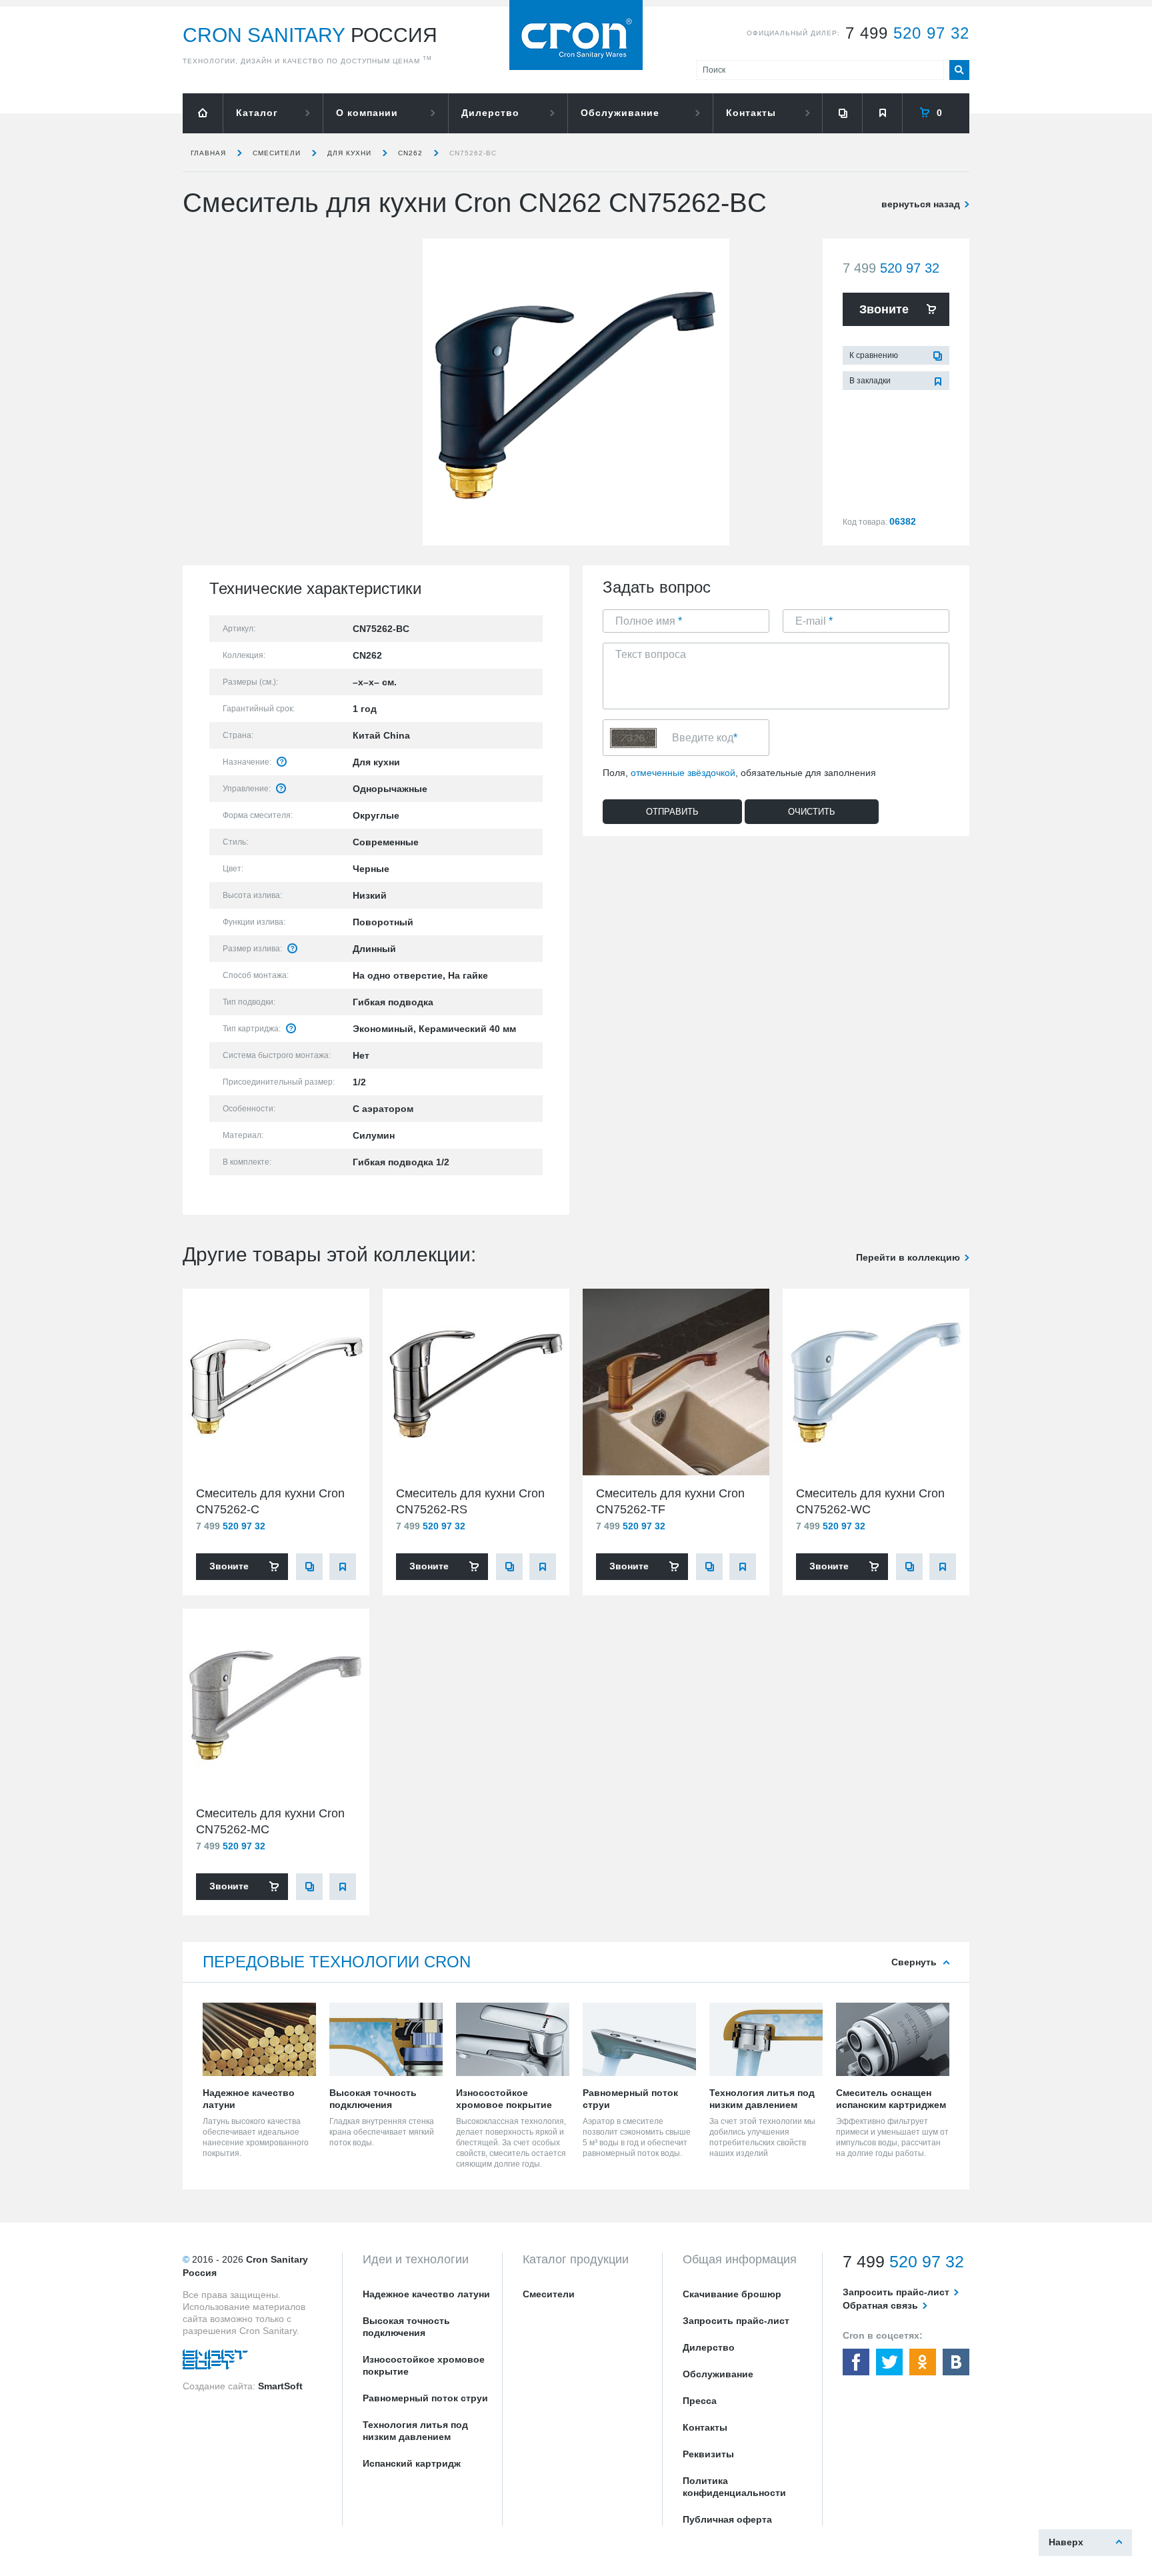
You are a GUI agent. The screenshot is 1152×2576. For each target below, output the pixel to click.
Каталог (257, 113)
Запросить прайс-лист (736, 2321)
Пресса (700, 2401)
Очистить (812, 812)
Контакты (751, 113)
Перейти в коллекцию (908, 1257)
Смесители (277, 153)
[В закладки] (343, 1567)
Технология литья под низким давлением (415, 2431)
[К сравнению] (309, 1567)
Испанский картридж (412, 2463)
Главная (208, 153)
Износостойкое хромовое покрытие (424, 2365)
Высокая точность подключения (406, 2327)
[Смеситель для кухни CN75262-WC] (876, 1382)
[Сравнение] (842, 113)
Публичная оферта (727, 2519)
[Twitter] (889, 2362)
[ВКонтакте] (956, 2362)
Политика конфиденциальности (734, 2487)
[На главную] (203, 113)
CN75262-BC (473, 153)
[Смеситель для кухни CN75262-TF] (676, 1382)
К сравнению (874, 355)
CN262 (410, 153)
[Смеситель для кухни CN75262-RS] (476, 1382)
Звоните (884, 309)
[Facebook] (856, 2362)
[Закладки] (882, 113)
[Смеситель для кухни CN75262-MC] (276, 1702)
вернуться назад (921, 204)
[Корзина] (936, 113)
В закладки (870, 381)
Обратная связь (880, 2305)
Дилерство (490, 113)
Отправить (672, 812)
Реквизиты (708, 2454)
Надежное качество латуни (426, 2294)
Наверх (1066, 2542)
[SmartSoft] (215, 2363)
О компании (367, 113)
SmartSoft (280, 2386)
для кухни (349, 153)
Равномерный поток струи (425, 2398)
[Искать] (959, 70)
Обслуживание (620, 113)
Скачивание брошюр (732, 2294)
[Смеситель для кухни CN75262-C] (276, 1382)
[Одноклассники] (923, 2362)
